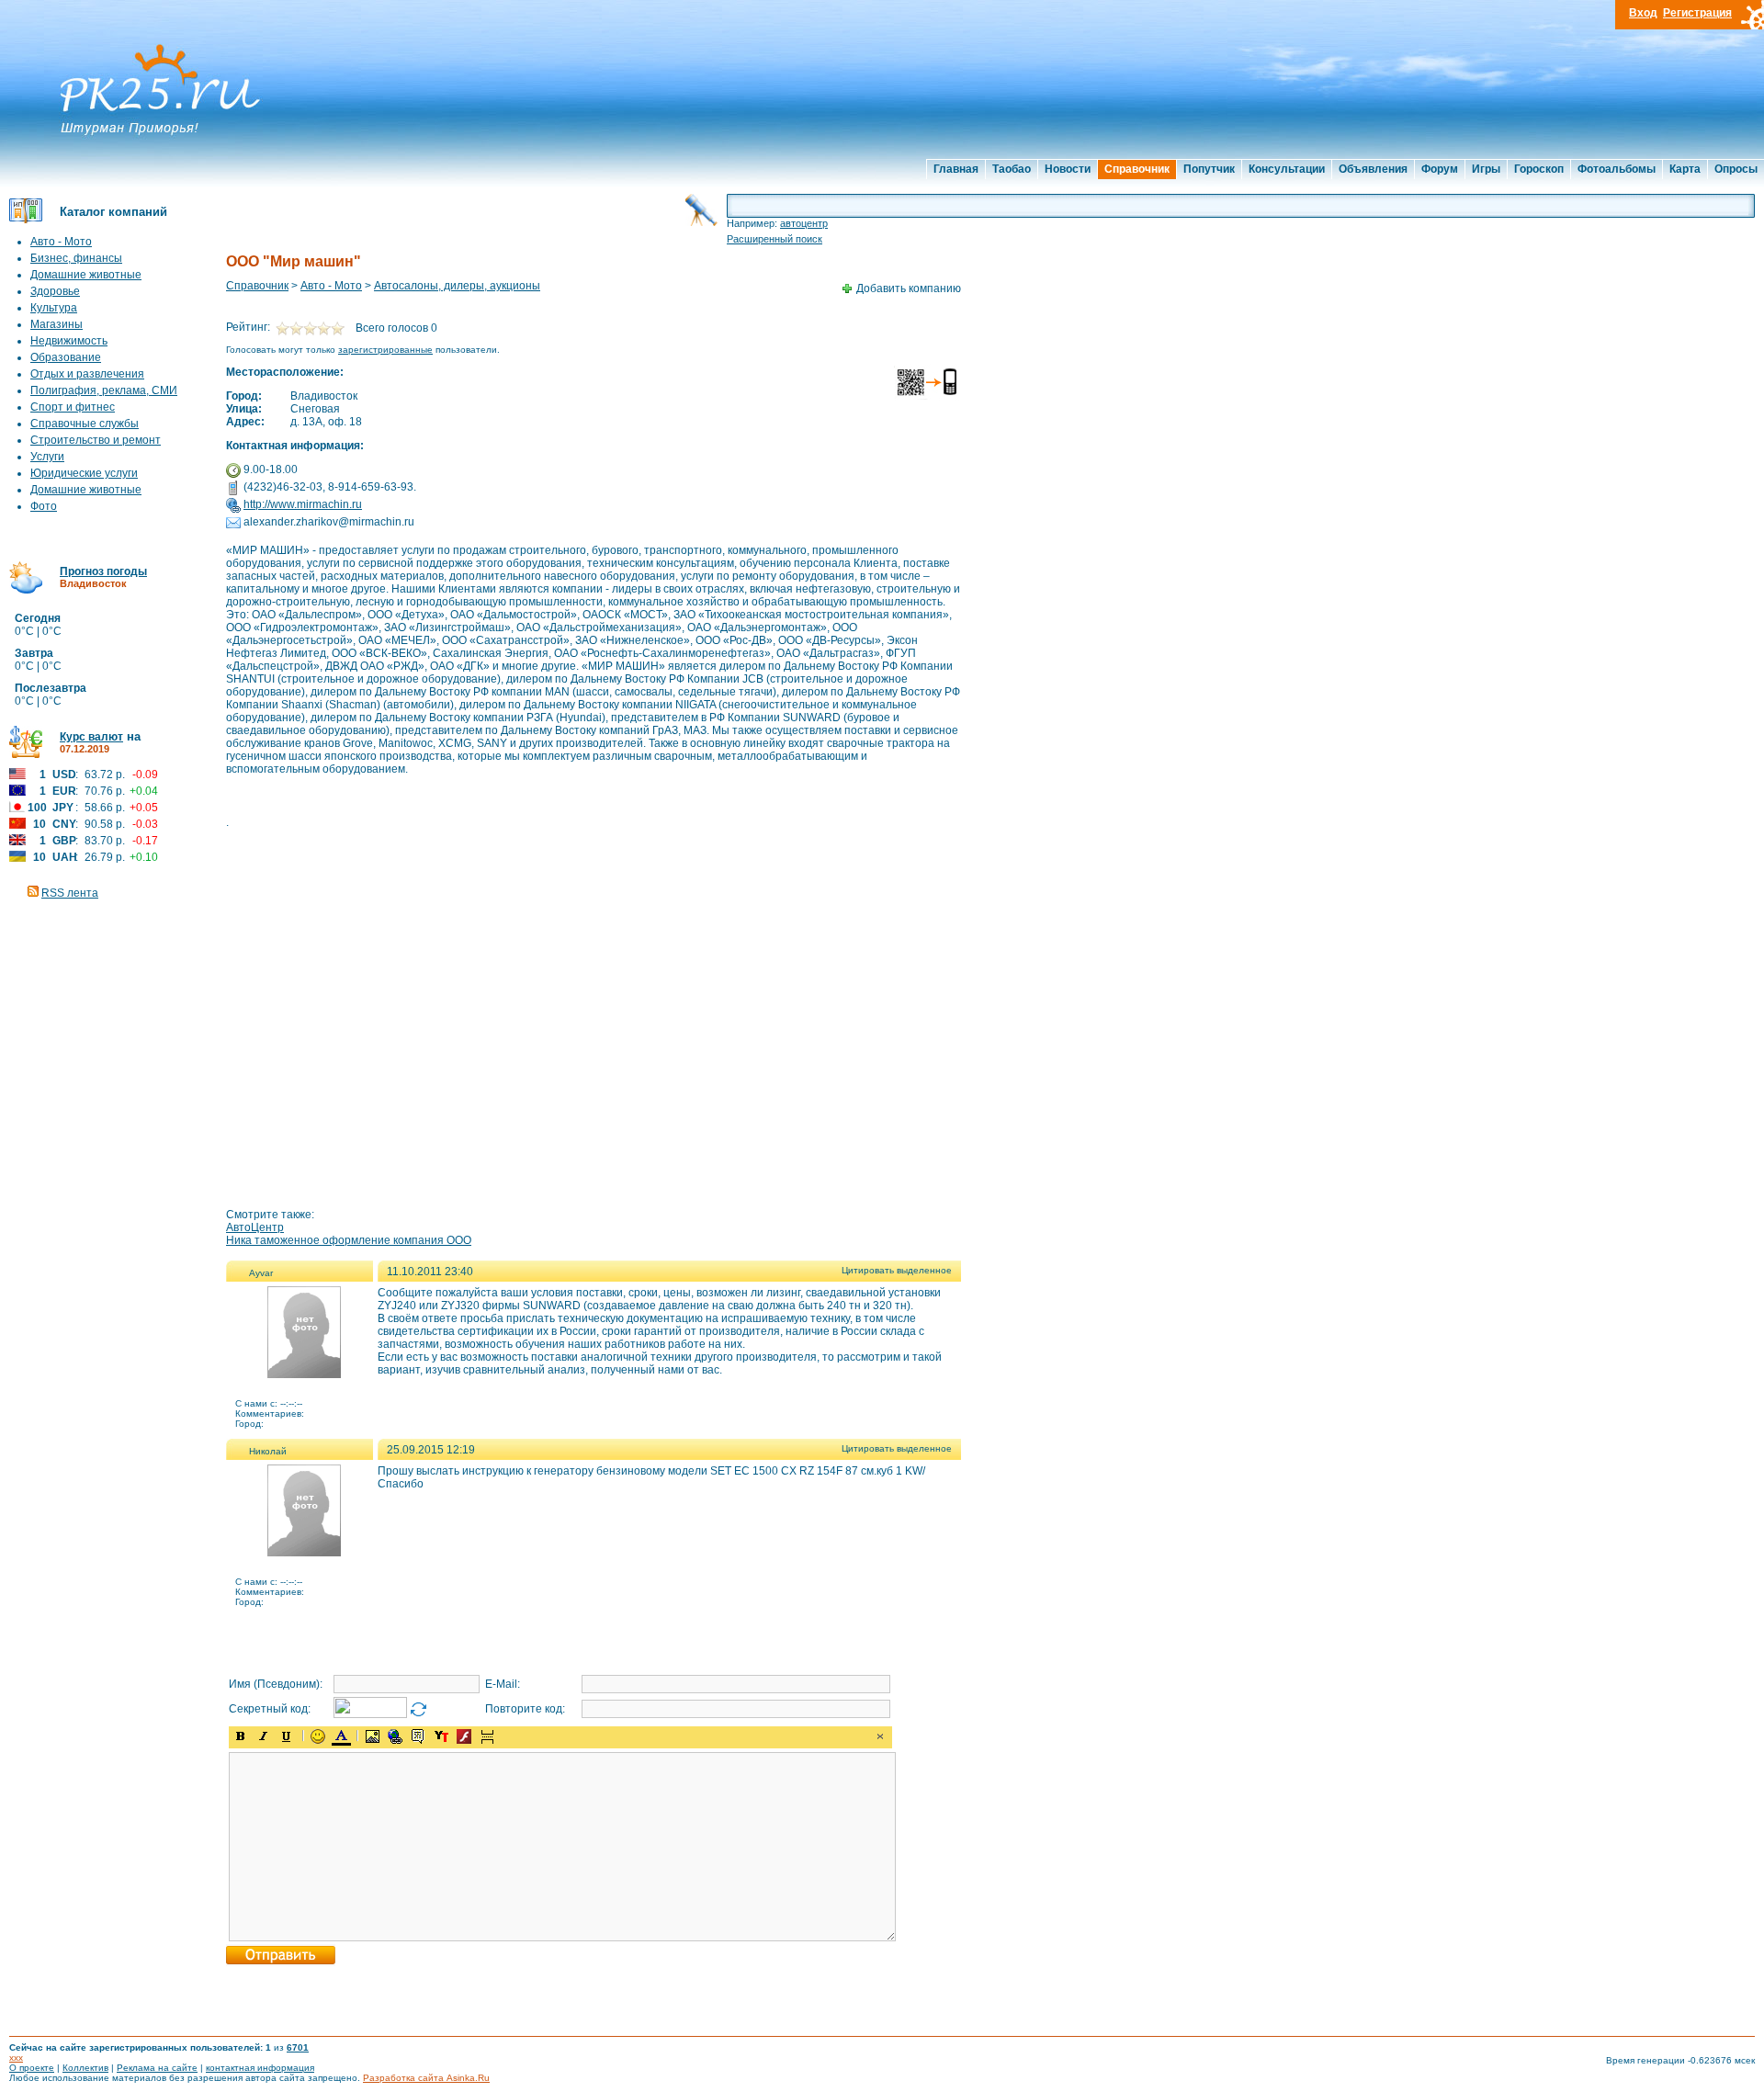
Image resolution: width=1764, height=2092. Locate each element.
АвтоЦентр (255, 1227)
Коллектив (85, 2068)
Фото (44, 506)
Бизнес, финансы (76, 258)
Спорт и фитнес (73, 407)
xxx (16, 2058)
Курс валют (91, 737)
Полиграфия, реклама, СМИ (104, 390)
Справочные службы (85, 424)
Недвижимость (69, 341)
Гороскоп (1539, 169)
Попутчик (1209, 169)
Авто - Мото (61, 242)
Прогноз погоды (103, 571)
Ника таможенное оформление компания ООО (349, 1240)
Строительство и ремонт (96, 440)
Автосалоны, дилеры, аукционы (457, 286)
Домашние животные (86, 275)
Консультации (1287, 169)
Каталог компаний (113, 212)
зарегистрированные (385, 350)
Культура (54, 308)
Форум (1440, 169)
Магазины (57, 324)
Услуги (47, 457)
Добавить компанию (909, 288)
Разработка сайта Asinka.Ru (426, 2078)
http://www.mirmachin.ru (303, 504)
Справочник (1137, 169)
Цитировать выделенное (897, 1270)
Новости (1068, 169)
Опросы (1736, 169)
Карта (1685, 169)
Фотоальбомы (1617, 169)
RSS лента (70, 893)
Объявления (1373, 169)
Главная (956, 169)
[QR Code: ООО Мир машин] (927, 397)
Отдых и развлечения (87, 374)
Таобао (1012, 169)
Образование (66, 357)
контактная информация (260, 2068)
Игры (1486, 169)
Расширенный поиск (775, 239)
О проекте (32, 2068)
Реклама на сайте (157, 2068)
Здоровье (55, 291)
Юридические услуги (84, 473)
